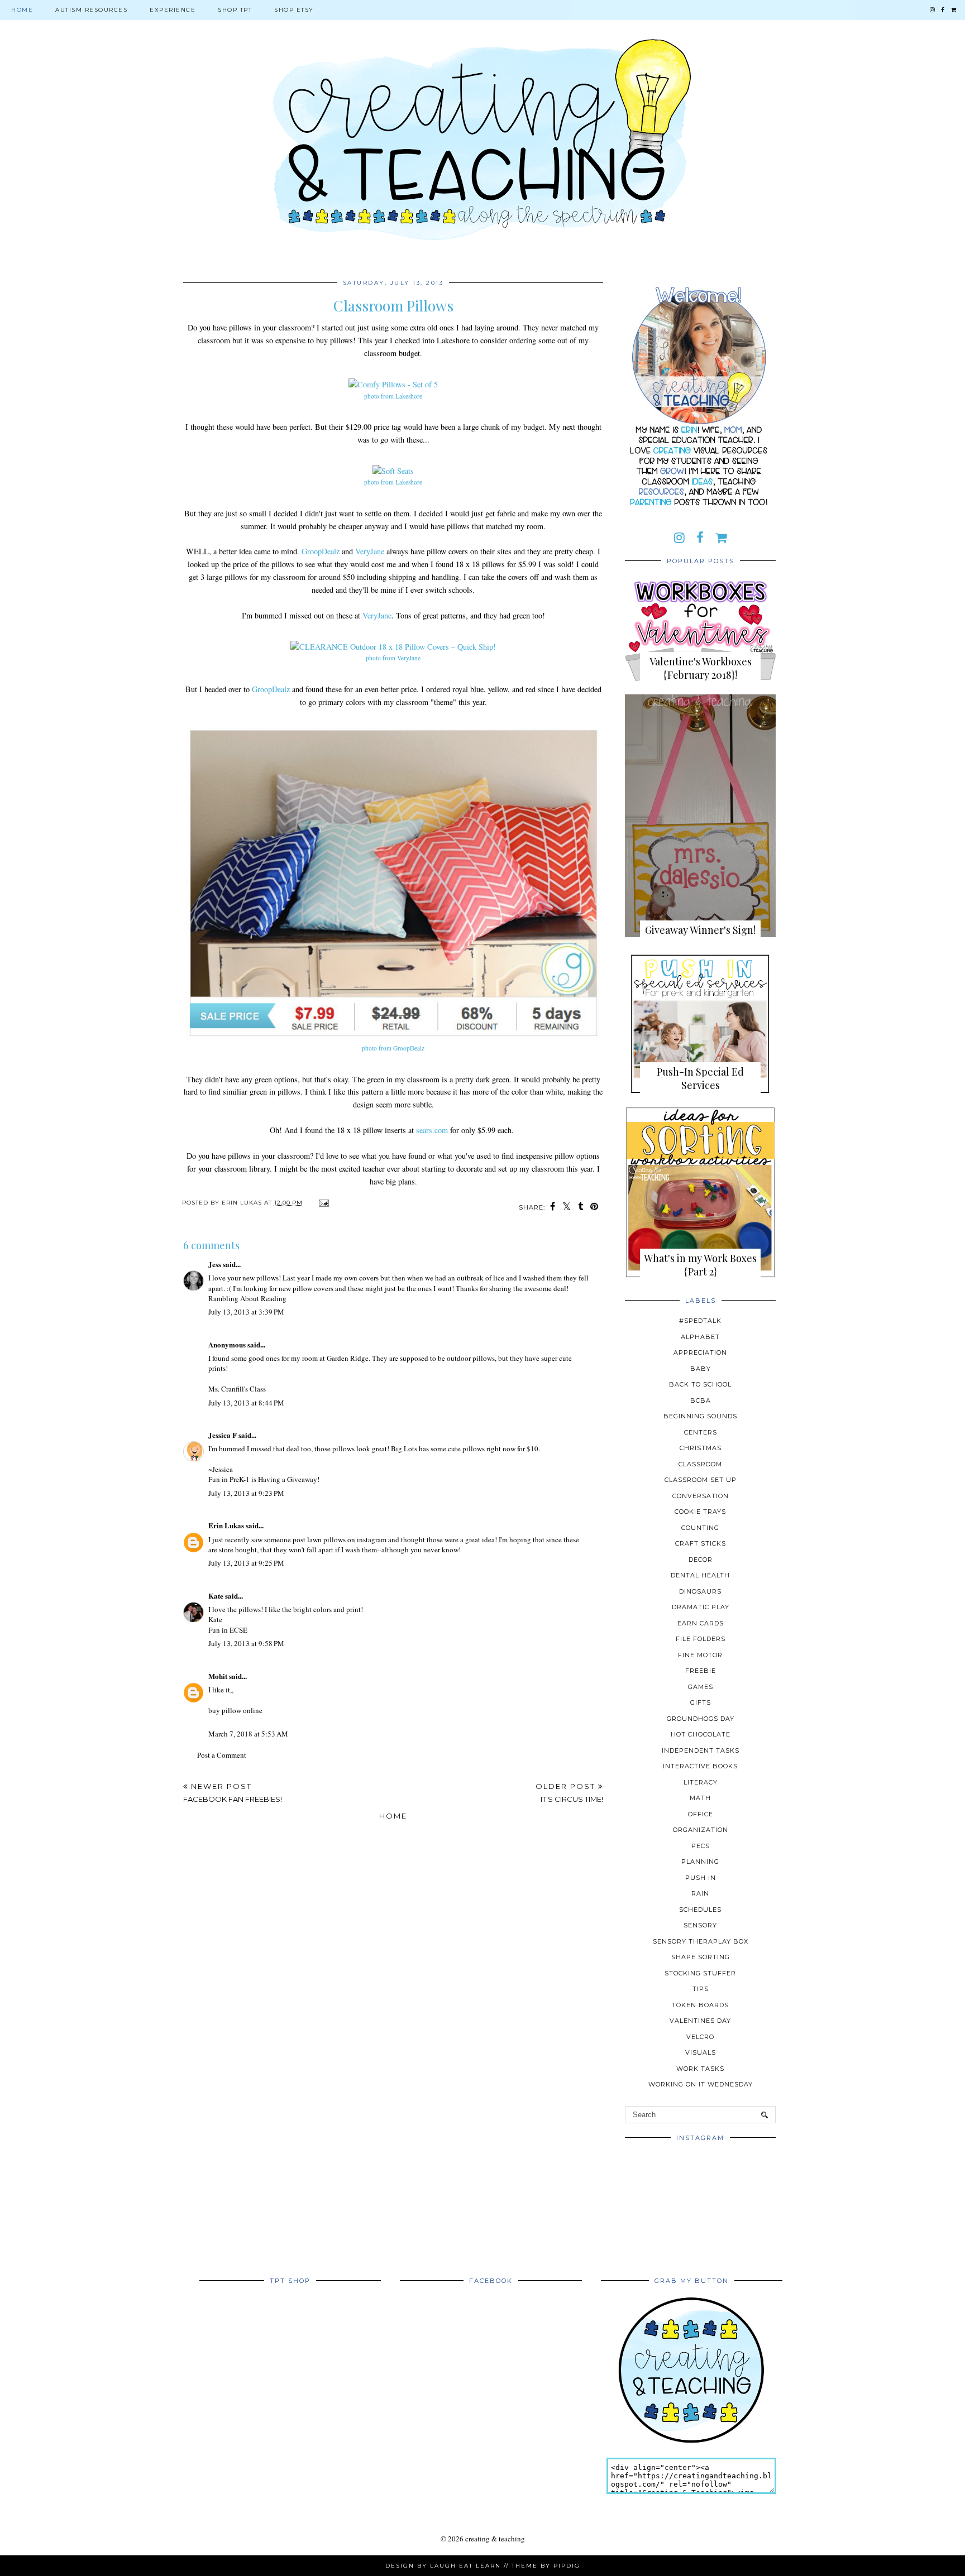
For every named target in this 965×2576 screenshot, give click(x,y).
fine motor (700, 1655)
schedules (700, 1910)
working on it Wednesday (701, 2084)
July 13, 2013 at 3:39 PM (246, 1312)
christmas (701, 1448)
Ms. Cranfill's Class (237, 1389)
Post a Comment (222, 1755)
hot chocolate (701, 1734)
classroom (700, 1464)
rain (700, 1893)
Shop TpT (235, 10)
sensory (700, 1925)
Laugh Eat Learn (465, 2566)
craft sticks (701, 1543)
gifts (701, 1702)
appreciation (700, 1352)
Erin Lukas (226, 1525)
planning (700, 1862)
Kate (216, 1596)
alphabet (700, 1337)
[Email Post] (323, 1203)
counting (700, 1528)
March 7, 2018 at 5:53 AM (248, 1734)
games (701, 1687)
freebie (701, 1671)
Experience (173, 10)
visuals (701, 2052)
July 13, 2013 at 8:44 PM (246, 1403)
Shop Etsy (294, 10)
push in (701, 1878)
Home (22, 10)
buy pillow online (235, 1710)
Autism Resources (91, 10)
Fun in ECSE (228, 1630)
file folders (701, 1639)
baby (701, 1369)
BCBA (701, 1400)
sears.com (432, 1130)
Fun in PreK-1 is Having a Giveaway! (264, 1479)
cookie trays (700, 1512)
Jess (215, 1264)
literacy (701, 1782)
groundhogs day (701, 1719)
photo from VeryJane (393, 658)
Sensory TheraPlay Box (701, 1941)
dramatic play (701, 1607)
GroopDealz (321, 551)
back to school (700, 1384)
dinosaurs (700, 1591)
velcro (700, 2037)
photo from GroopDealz (393, 1048)
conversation (701, 1496)
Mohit (218, 1676)
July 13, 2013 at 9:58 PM (246, 1643)
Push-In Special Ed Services (700, 1078)
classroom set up (701, 1480)
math (700, 1798)
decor (701, 1560)
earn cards (701, 1623)
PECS (701, 1846)
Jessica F (223, 1435)
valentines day (700, 2021)
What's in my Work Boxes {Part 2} (700, 1265)
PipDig (567, 2566)
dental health (700, 1575)
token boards (700, 2005)
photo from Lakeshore (393, 396)
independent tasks (701, 1750)
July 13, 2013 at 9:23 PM (246, 1493)
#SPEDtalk (700, 1321)
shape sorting (701, 1957)
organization (701, 1830)
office (701, 1814)
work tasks (700, 2069)
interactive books (700, 1766)
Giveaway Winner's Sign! (700, 930)
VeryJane (370, 551)
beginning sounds (700, 1416)
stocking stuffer (700, 1973)
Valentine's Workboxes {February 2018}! (701, 668)
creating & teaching (495, 2539)
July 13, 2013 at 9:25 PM (246, 1563)
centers (701, 1432)
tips (701, 1989)
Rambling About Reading (247, 1298)
